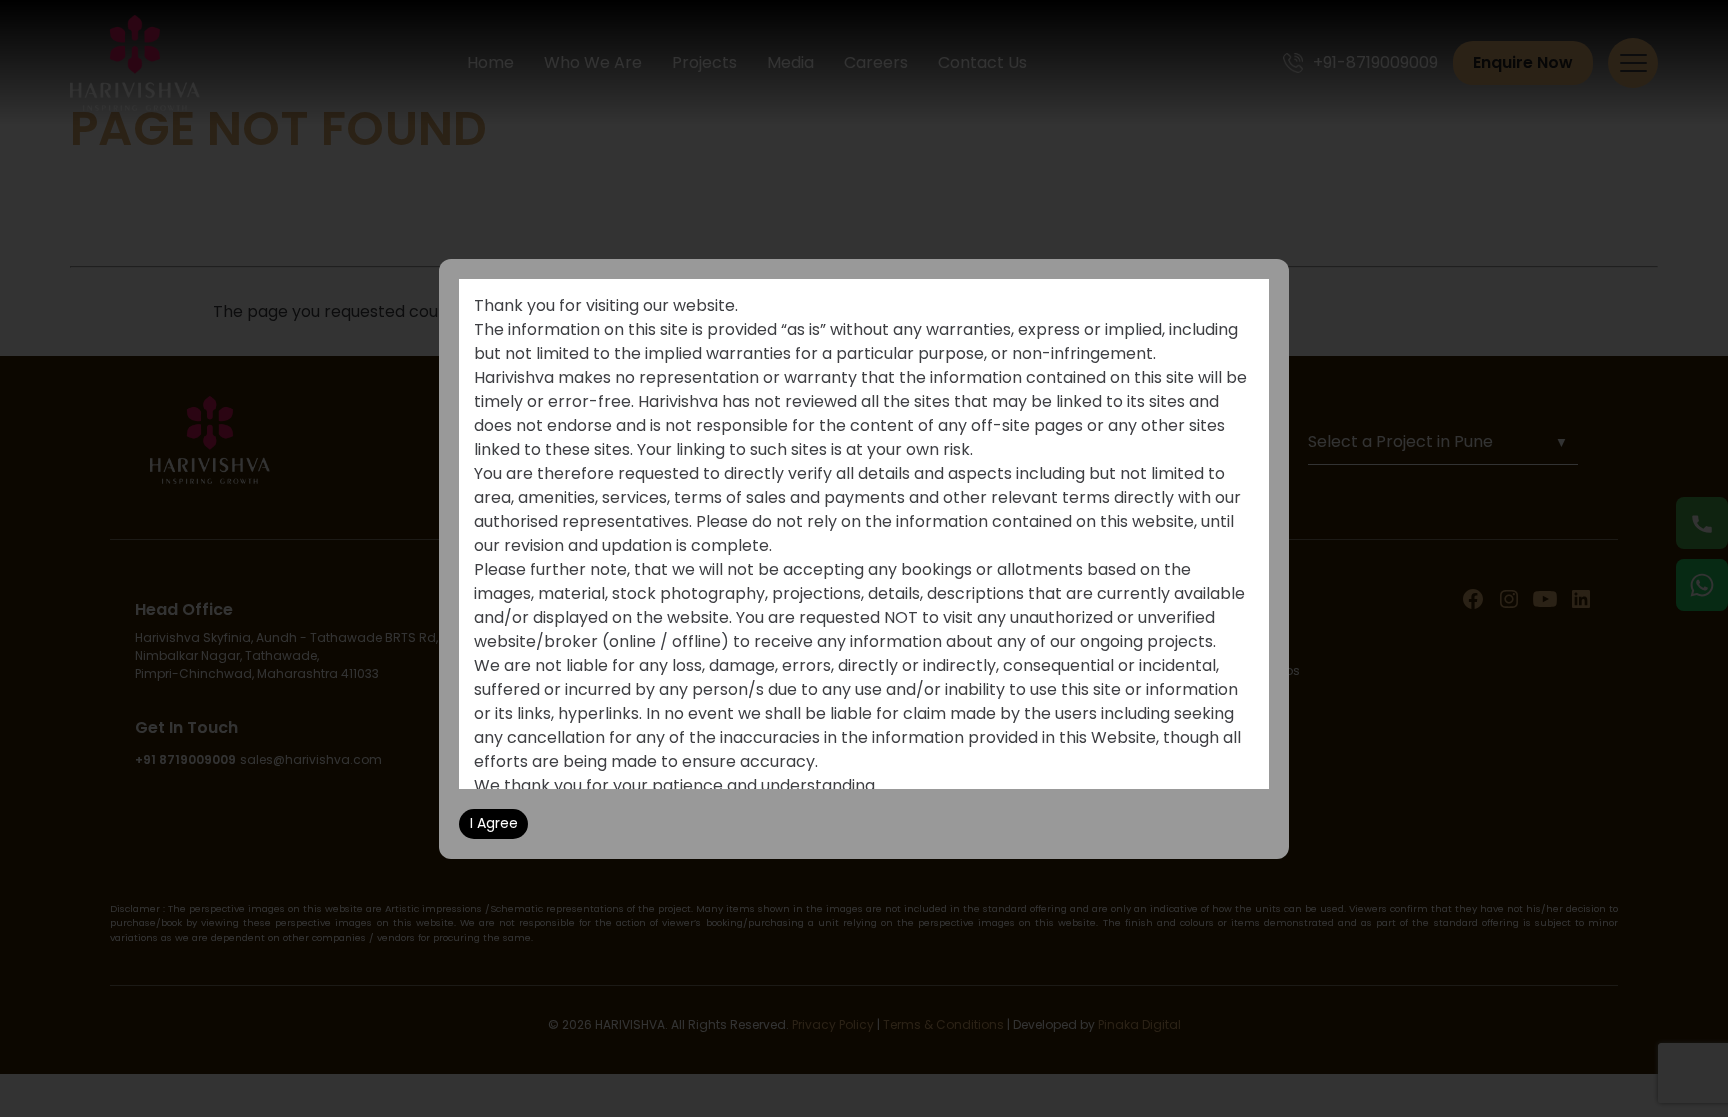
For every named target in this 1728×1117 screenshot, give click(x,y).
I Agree (494, 823)
